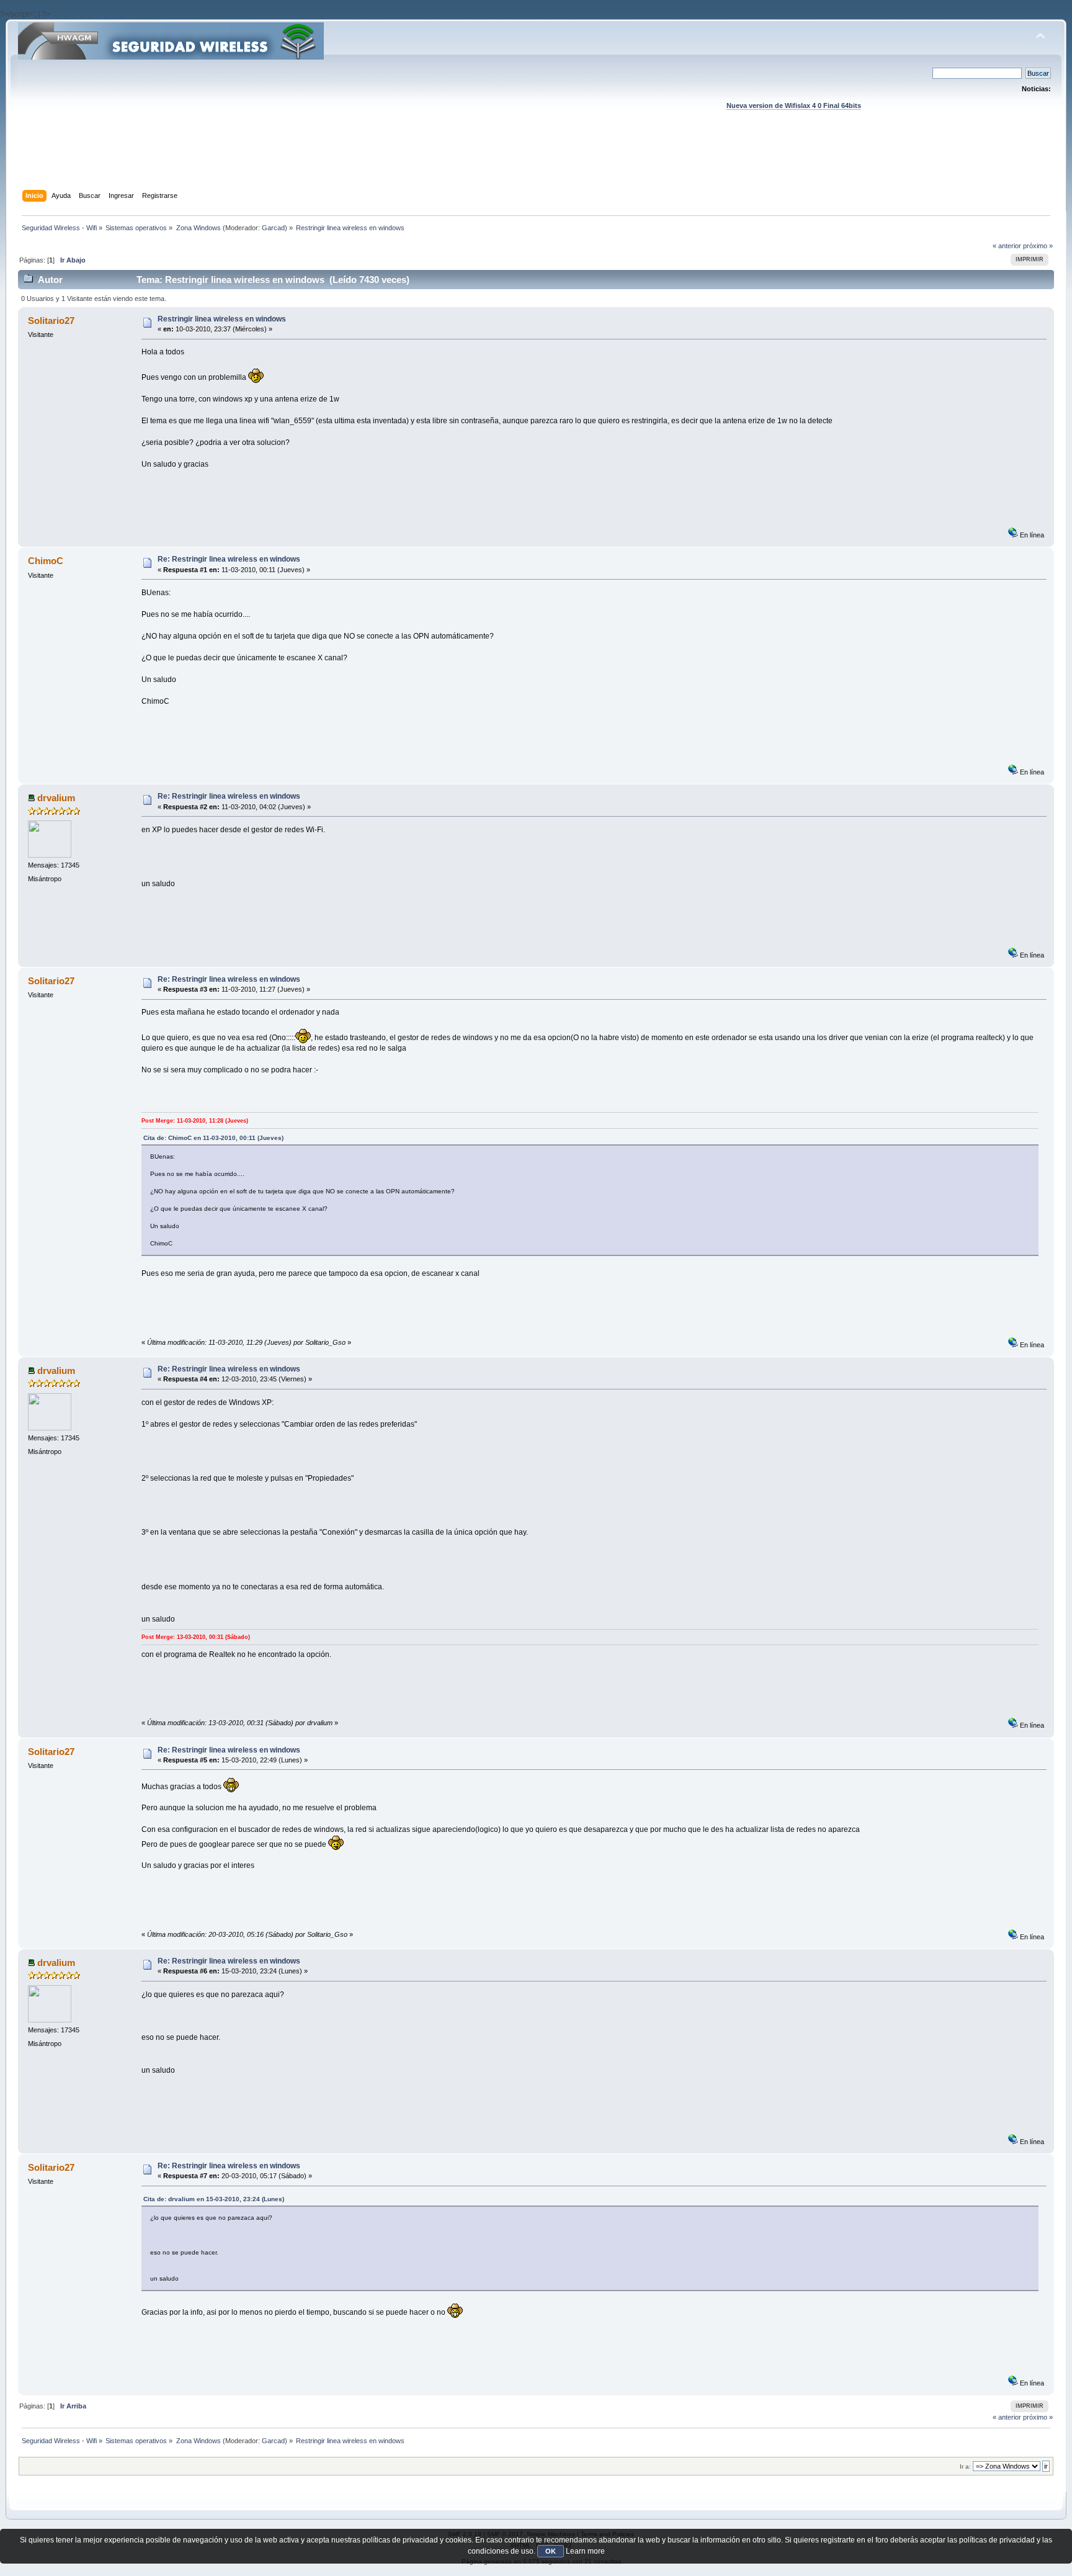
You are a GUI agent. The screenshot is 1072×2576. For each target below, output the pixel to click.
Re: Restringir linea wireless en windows (229, 559)
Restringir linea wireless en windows (222, 319)
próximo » (1038, 246)
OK (551, 2551)
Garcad (273, 228)
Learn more (585, 2551)
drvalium (56, 798)
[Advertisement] (536, 162)
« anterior (1007, 246)
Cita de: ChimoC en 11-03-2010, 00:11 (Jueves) (213, 1138)
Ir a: (965, 2466)
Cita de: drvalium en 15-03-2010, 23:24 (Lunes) (214, 2199)
